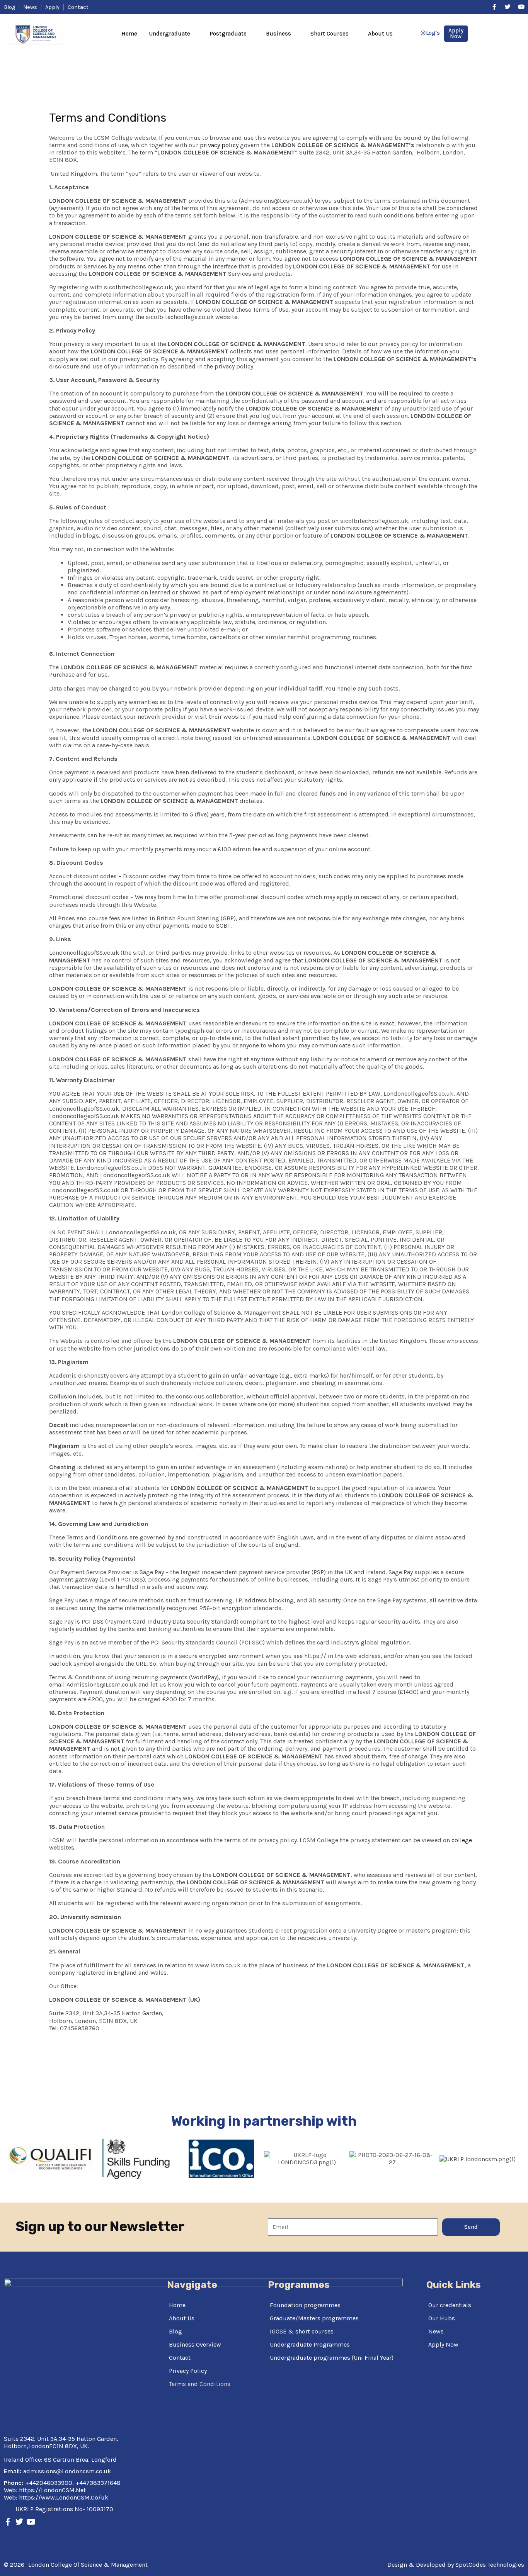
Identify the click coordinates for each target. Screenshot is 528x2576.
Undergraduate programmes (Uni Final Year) (332, 2358)
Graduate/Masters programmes (314, 2318)
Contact (180, 2358)
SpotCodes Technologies (490, 2565)
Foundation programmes (305, 2305)
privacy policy (219, 145)
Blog (175, 2331)
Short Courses (330, 34)
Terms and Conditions (200, 2384)
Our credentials (450, 2305)
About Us (380, 34)
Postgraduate (228, 34)
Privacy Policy (188, 2371)
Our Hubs (442, 2318)
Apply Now (443, 2344)
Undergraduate (169, 34)
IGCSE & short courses (302, 2331)
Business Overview (195, 2344)
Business (278, 34)
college (462, 1840)
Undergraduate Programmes (310, 2344)
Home (129, 34)
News (436, 2331)
